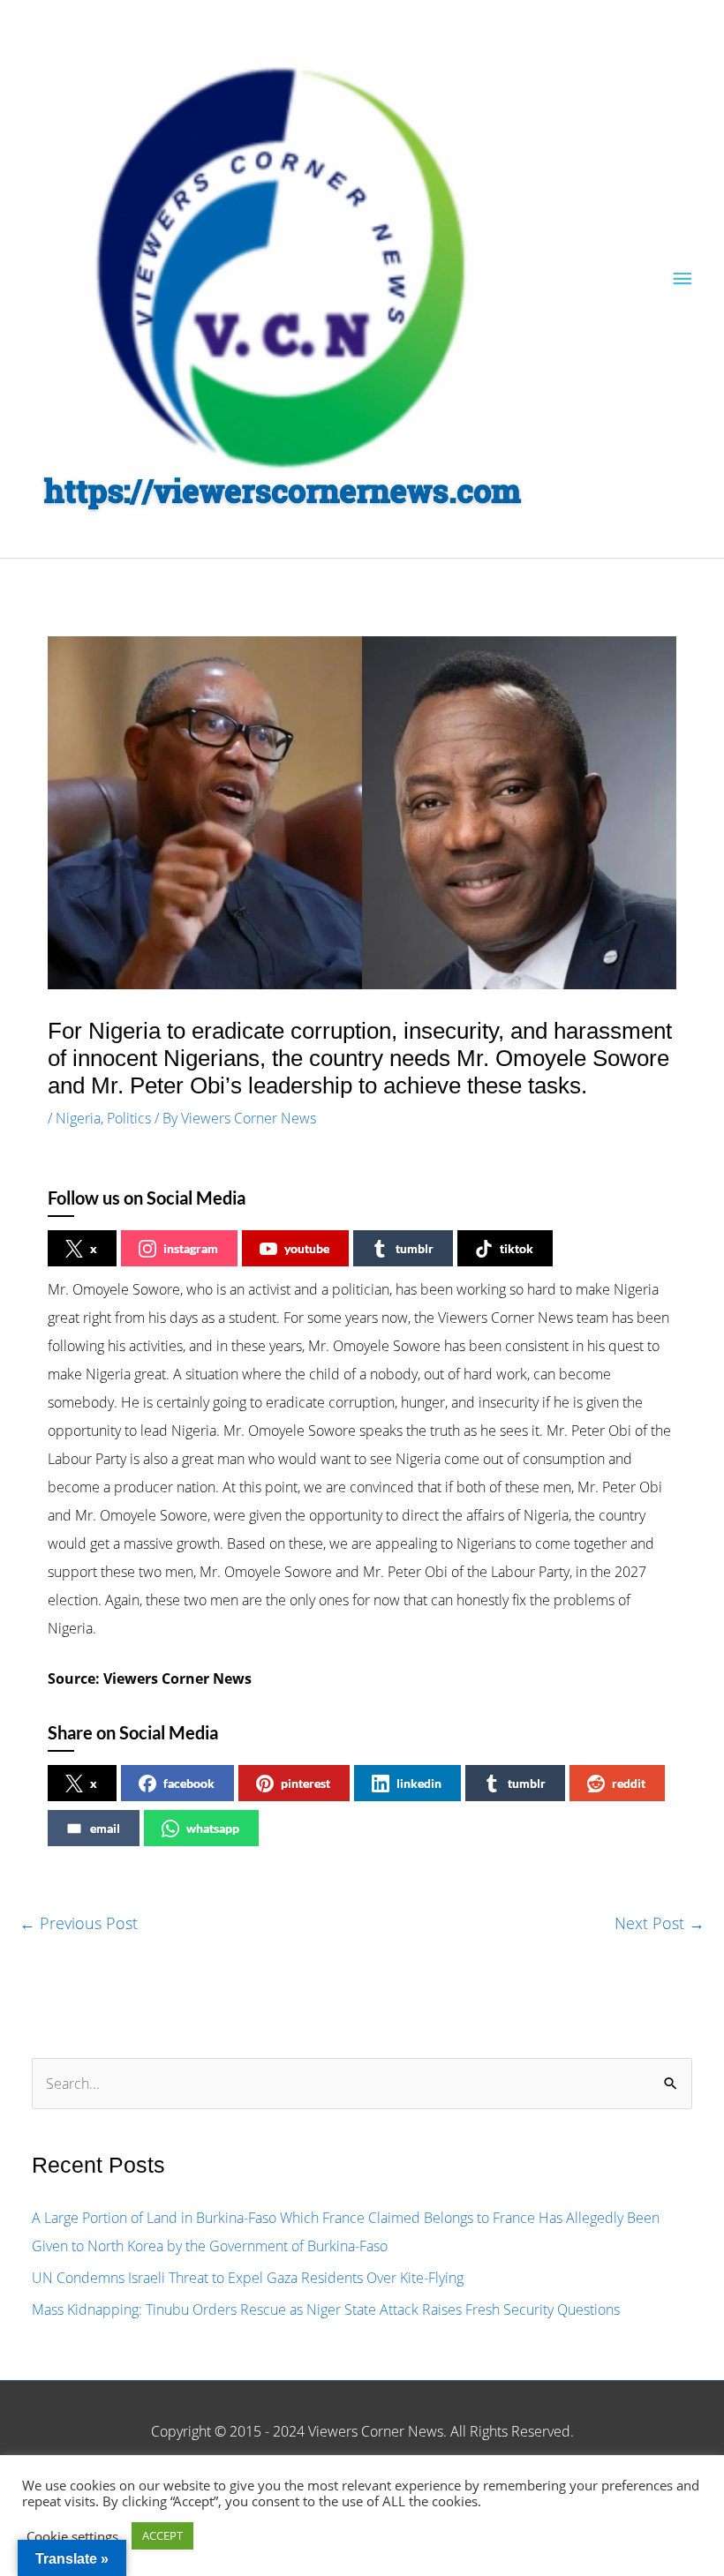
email (105, 1828)
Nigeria (78, 1118)
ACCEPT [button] (162, 2535)
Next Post (660, 1923)
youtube (307, 1248)
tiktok (517, 1248)
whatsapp (213, 1828)
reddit (629, 1783)
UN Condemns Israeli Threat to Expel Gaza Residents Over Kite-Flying (248, 2278)
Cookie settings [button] (72, 2536)
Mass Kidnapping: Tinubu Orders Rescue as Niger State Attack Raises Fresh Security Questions (326, 2309)
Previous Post (79, 1923)
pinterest (305, 1783)
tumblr (415, 1248)
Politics (129, 1118)
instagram (191, 1248)
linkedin (419, 1783)
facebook (189, 1783)
